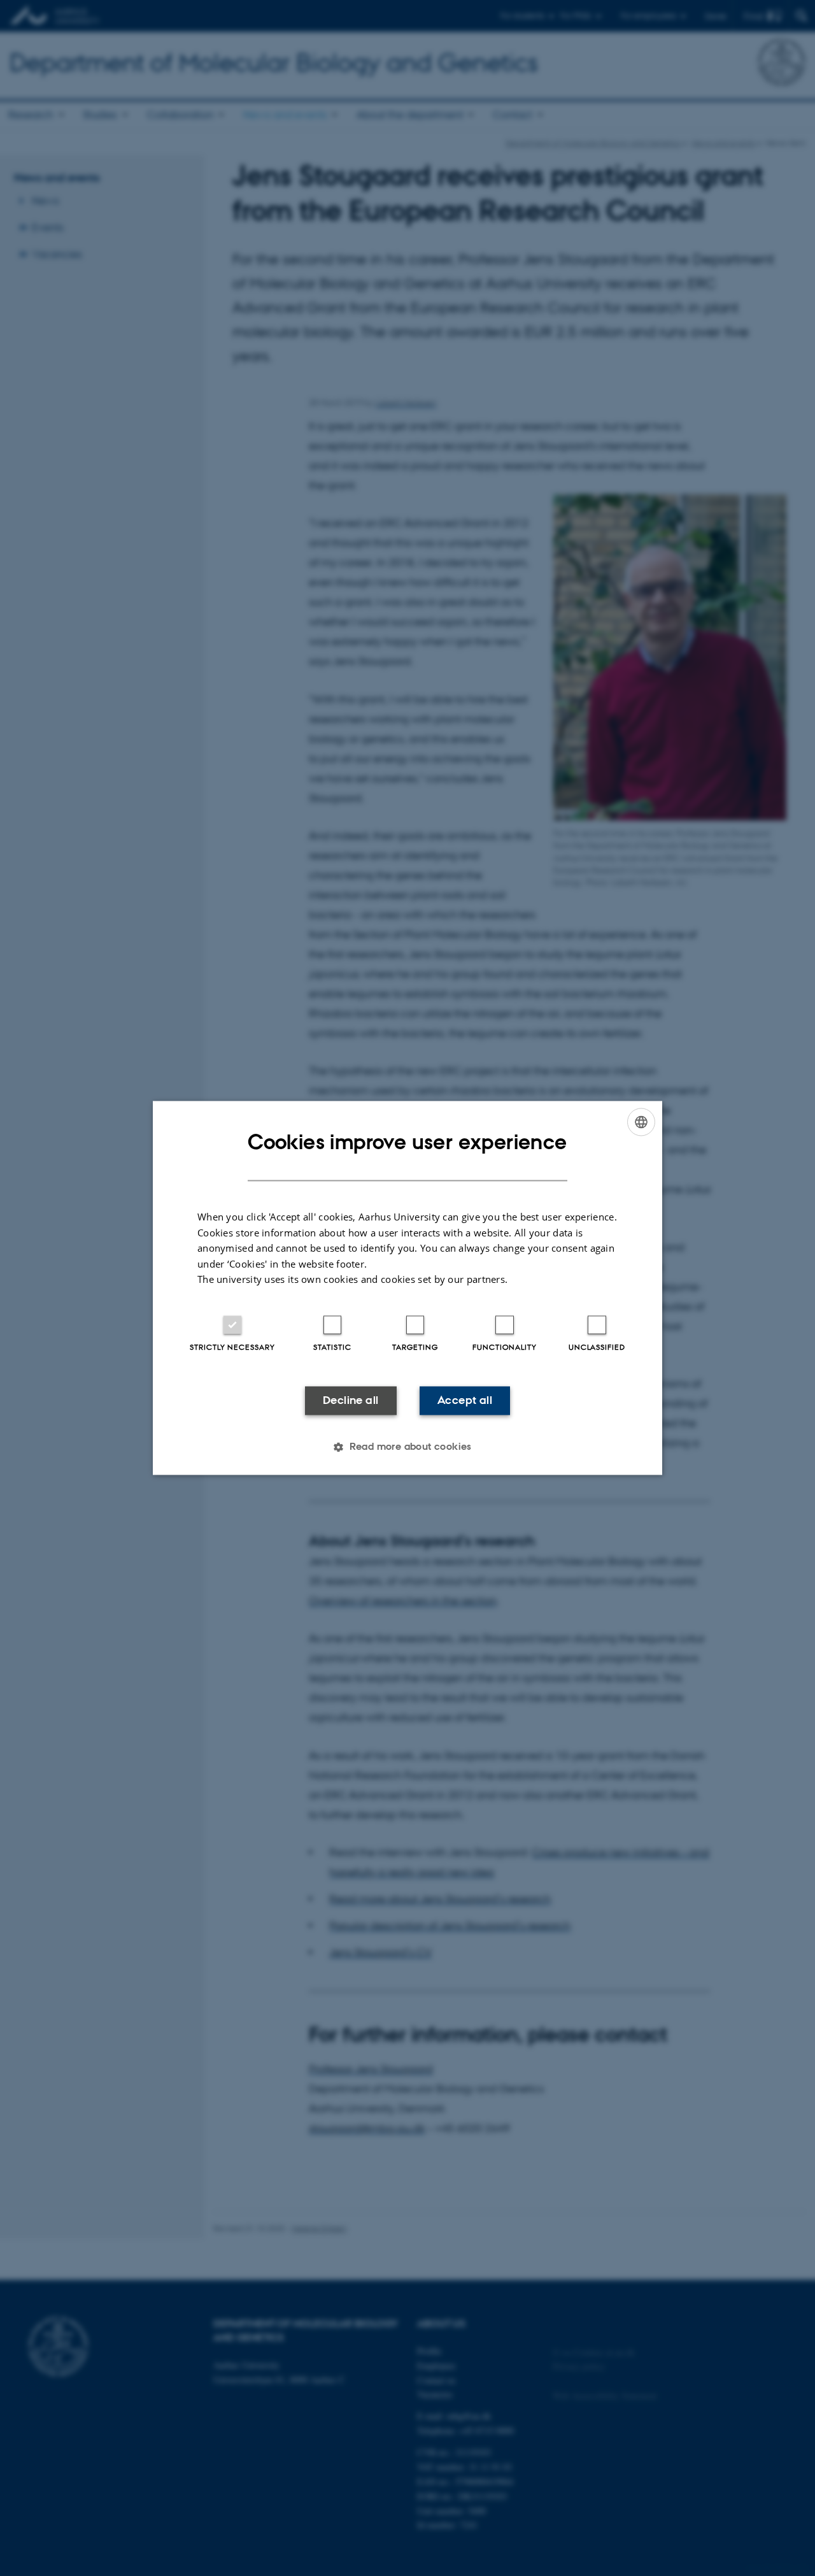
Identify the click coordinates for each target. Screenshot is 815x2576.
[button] (407, 1447)
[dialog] (407, 1288)
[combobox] (641, 1122)
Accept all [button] (465, 1400)
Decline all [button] (351, 1400)
